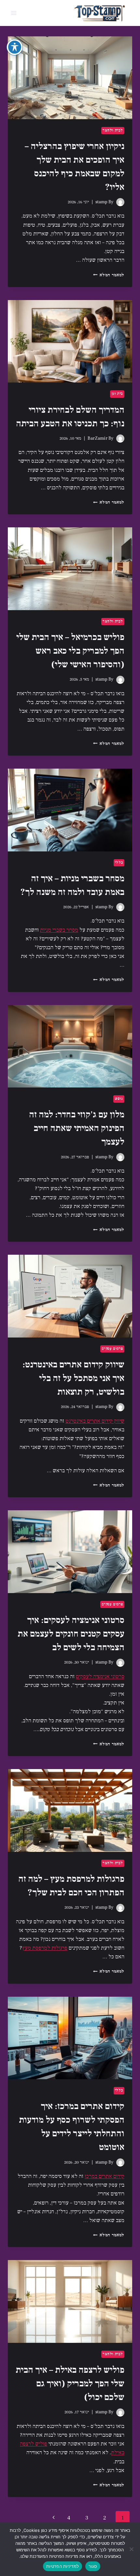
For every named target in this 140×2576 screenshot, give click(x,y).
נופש (119, 1099)
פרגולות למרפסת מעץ (45, 1948)
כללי (119, 863)
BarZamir (98, 438)
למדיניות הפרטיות (63, 2566)
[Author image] (120, 202)
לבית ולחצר (113, 130)
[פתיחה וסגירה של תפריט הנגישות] (15, 47)
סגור (93, 2566)
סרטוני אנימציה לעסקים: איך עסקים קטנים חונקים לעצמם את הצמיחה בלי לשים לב (71, 1634)
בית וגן (117, 394)
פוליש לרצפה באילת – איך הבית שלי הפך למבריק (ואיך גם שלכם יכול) (70, 2383)
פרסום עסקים (112, 1349)
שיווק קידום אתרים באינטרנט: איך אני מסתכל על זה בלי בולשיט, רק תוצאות (73, 1378)
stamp (101, 202)
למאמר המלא (109, 275)
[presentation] (70, 78)
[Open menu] (14, 13)
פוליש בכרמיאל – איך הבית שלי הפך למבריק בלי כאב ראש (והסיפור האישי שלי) (70, 651)
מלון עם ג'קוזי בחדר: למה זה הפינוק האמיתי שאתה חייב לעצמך (77, 1128)
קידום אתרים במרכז (105, 2176)
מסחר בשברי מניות (59, 930)
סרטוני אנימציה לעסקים (100, 1677)
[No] (132, 2549)
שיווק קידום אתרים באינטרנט (95, 1421)
